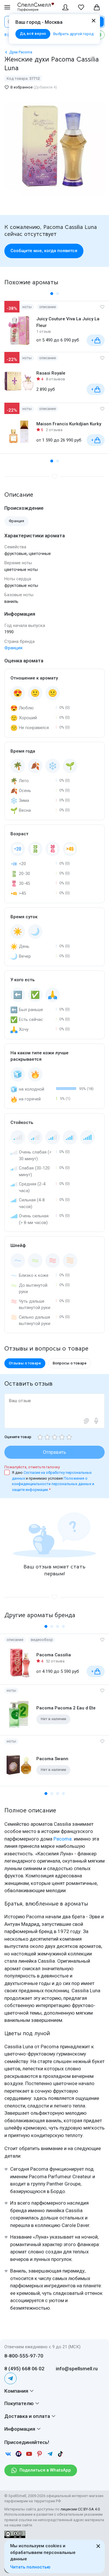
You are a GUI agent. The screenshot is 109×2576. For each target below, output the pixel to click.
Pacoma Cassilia (54, 1655)
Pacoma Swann (52, 1759)
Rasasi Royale (51, 373)
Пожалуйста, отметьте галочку (32, 1467)
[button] (52, 294)
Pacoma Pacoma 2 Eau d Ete (66, 1708)
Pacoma (62, 1839)
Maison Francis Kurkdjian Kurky (69, 424)
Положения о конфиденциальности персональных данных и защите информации (53, 1484)
